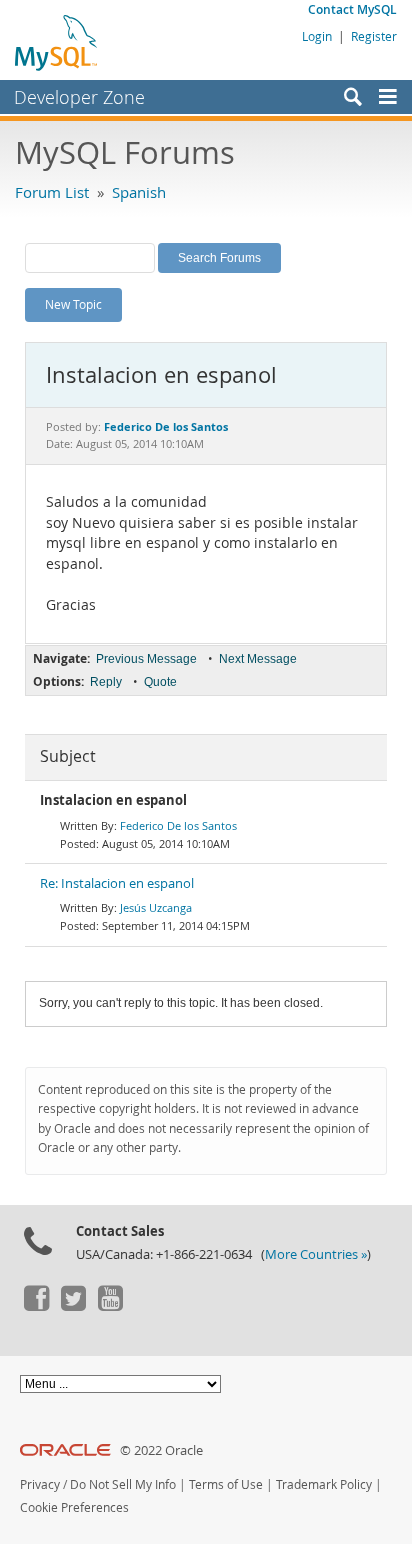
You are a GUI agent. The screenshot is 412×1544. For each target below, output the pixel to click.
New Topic (73, 304)
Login (317, 36)
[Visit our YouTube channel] (110, 1306)
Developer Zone (79, 97)
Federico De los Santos (178, 825)
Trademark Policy (324, 1484)
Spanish (139, 192)
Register (374, 36)
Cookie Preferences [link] (74, 1507)
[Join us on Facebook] (36, 1306)
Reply (106, 682)
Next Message (258, 659)
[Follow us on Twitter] (73, 1306)
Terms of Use (226, 1484)
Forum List (52, 192)
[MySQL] (57, 42)
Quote (160, 682)
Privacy (40, 1484)
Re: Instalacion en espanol (117, 883)
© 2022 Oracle (161, 1450)
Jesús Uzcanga (156, 907)
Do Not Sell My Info (123, 1484)
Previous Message (146, 659)
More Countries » (316, 1254)
